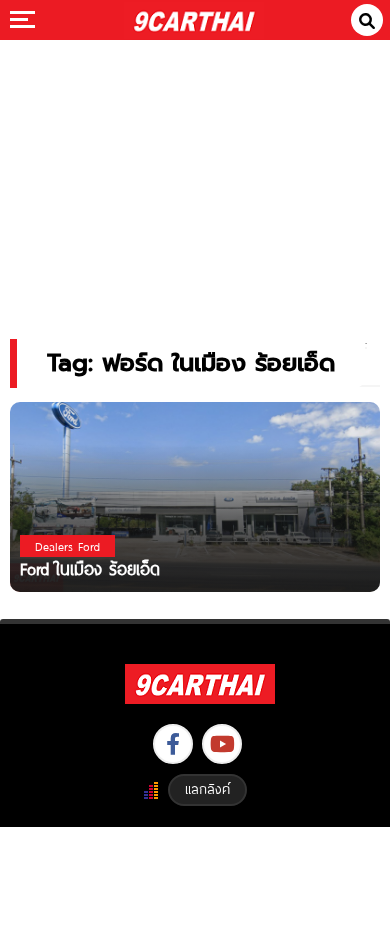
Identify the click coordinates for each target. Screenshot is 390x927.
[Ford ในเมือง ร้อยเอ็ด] (195, 495)
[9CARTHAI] (194, 20)
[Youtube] (222, 744)
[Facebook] (173, 744)
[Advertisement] (195, 175)
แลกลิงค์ (207, 789)
